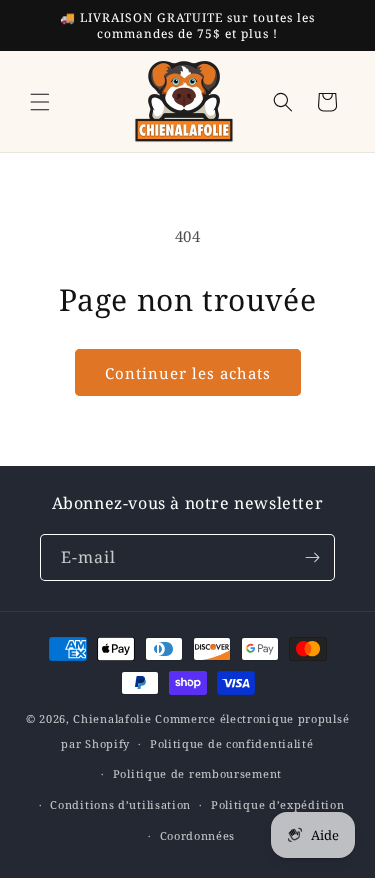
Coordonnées (198, 835)
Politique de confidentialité (232, 743)
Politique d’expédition (277, 804)
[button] (40, 102)
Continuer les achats (188, 373)
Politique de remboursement (197, 773)
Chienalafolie (112, 718)
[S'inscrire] (312, 557)
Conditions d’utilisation (120, 804)
